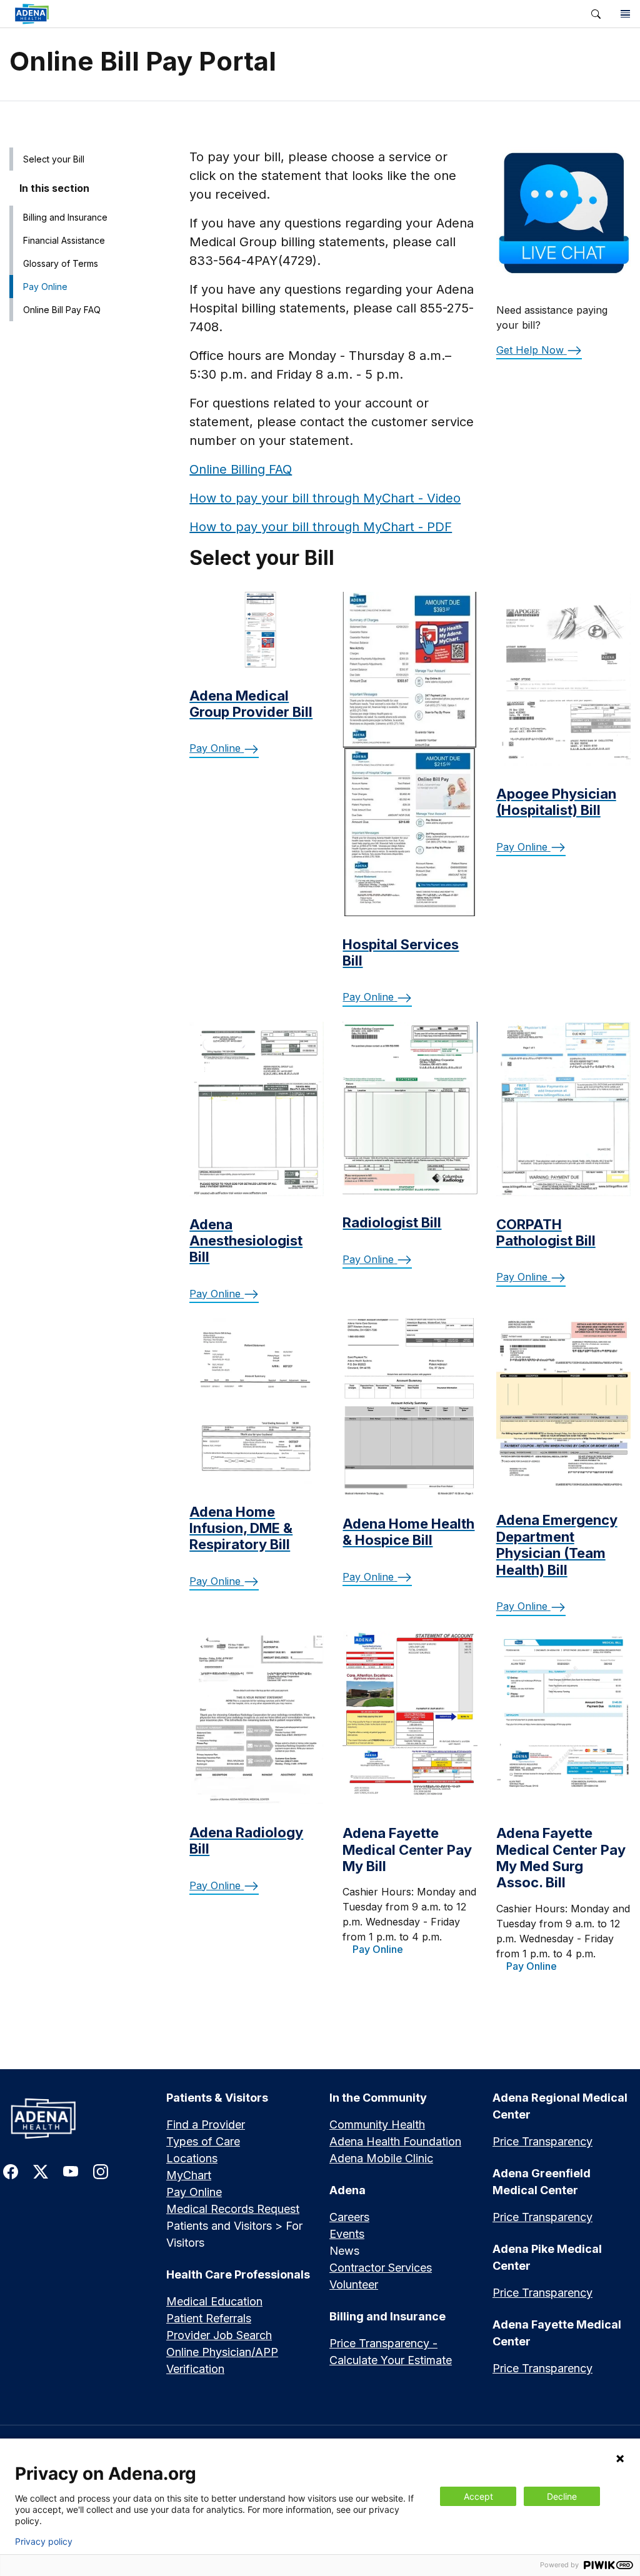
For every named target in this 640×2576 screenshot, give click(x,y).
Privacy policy (44, 2542)
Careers (349, 2217)
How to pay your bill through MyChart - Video (325, 498)
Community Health (377, 2124)
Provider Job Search (219, 2335)
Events (347, 2234)
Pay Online (45, 287)
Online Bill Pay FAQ (62, 310)
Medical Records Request (233, 2209)
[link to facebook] (11, 2171)
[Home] (75, 2118)
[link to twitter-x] (41, 2171)
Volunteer (354, 2284)
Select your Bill (54, 159)
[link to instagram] (101, 2171)
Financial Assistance (64, 240)
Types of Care (203, 2141)
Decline (562, 2496)
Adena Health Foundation (395, 2141)
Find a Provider (206, 2124)
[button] (596, 14)
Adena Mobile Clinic (381, 2158)
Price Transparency (542, 2141)
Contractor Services (381, 2268)
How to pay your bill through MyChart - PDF (321, 527)
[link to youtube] (71, 2171)
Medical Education (214, 2301)
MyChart (189, 2175)
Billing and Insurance (65, 217)
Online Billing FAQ (241, 469)
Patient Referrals (209, 2318)
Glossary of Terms (61, 263)
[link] (291, 14)
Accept (478, 2496)
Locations (192, 2158)
